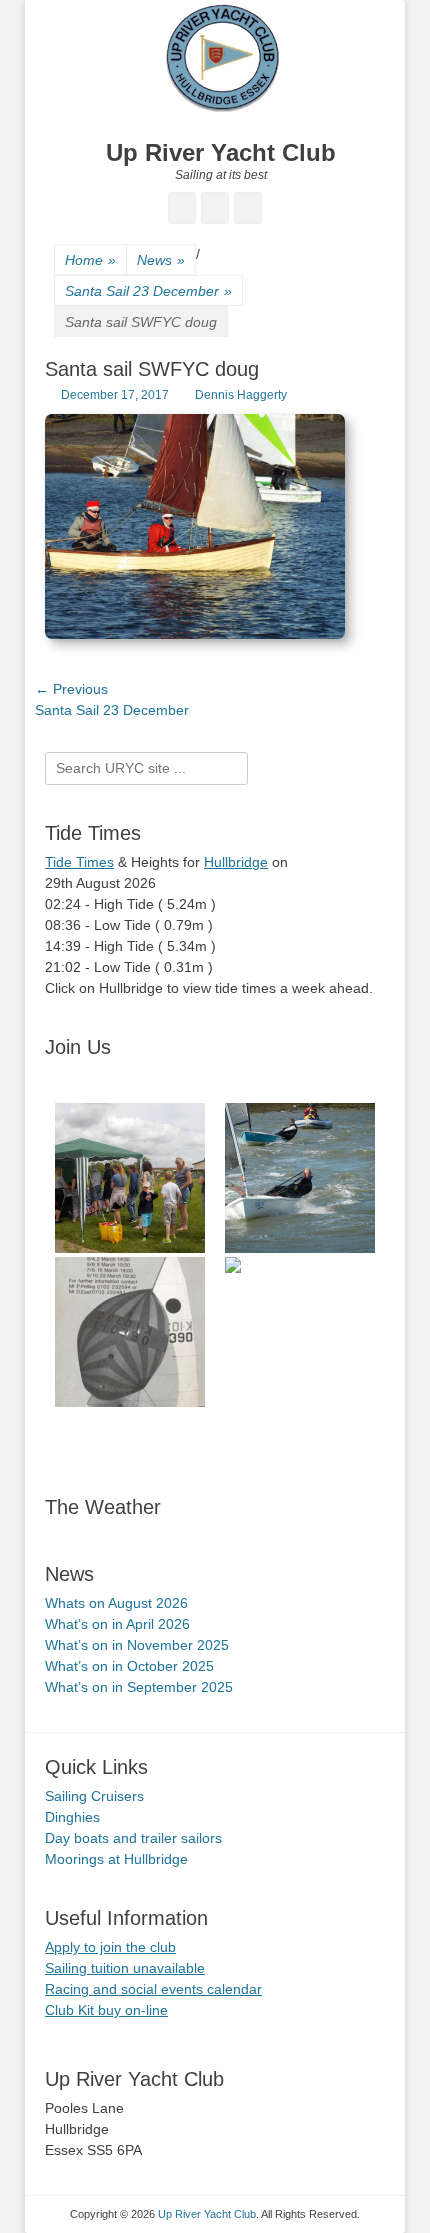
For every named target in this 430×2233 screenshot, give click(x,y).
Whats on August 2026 (116, 1603)
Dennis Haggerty (241, 395)
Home (90, 260)
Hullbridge (236, 862)
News (161, 260)
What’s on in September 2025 (139, 1687)
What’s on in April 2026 (117, 1624)
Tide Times (79, 862)
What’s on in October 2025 (129, 1666)
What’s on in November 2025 (137, 1645)
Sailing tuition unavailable (125, 1968)
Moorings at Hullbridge (116, 1859)
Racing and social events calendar (153, 1989)
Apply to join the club (110, 1947)
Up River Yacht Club (221, 152)
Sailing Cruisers (94, 1796)
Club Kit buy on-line (106, 2010)
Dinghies (72, 1817)
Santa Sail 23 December (148, 291)
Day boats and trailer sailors (133, 1838)
